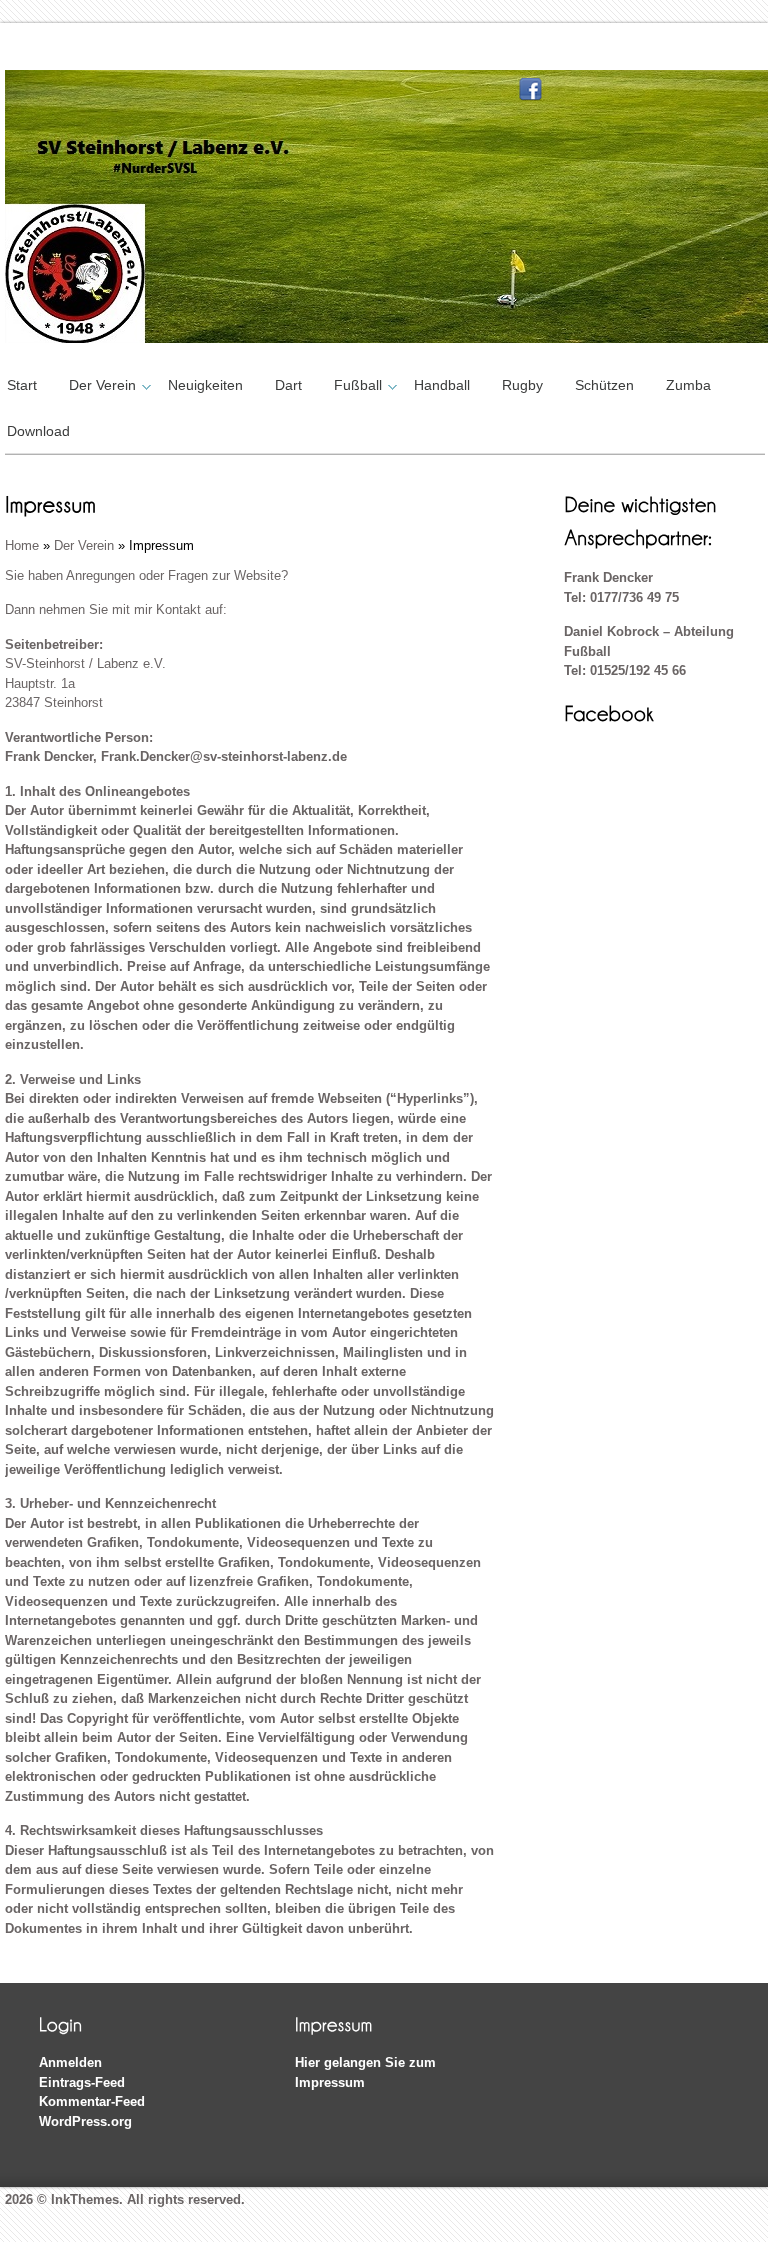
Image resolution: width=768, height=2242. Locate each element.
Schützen (604, 385)
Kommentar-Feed (92, 2101)
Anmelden (70, 2062)
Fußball (358, 385)
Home (22, 545)
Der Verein (102, 385)
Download (38, 431)
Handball (442, 385)
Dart (288, 385)
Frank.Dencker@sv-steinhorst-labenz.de (224, 756)
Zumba (688, 385)
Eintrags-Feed (82, 2082)
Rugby (522, 385)
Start (22, 385)
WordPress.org (85, 2121)
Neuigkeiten (205, 385)
